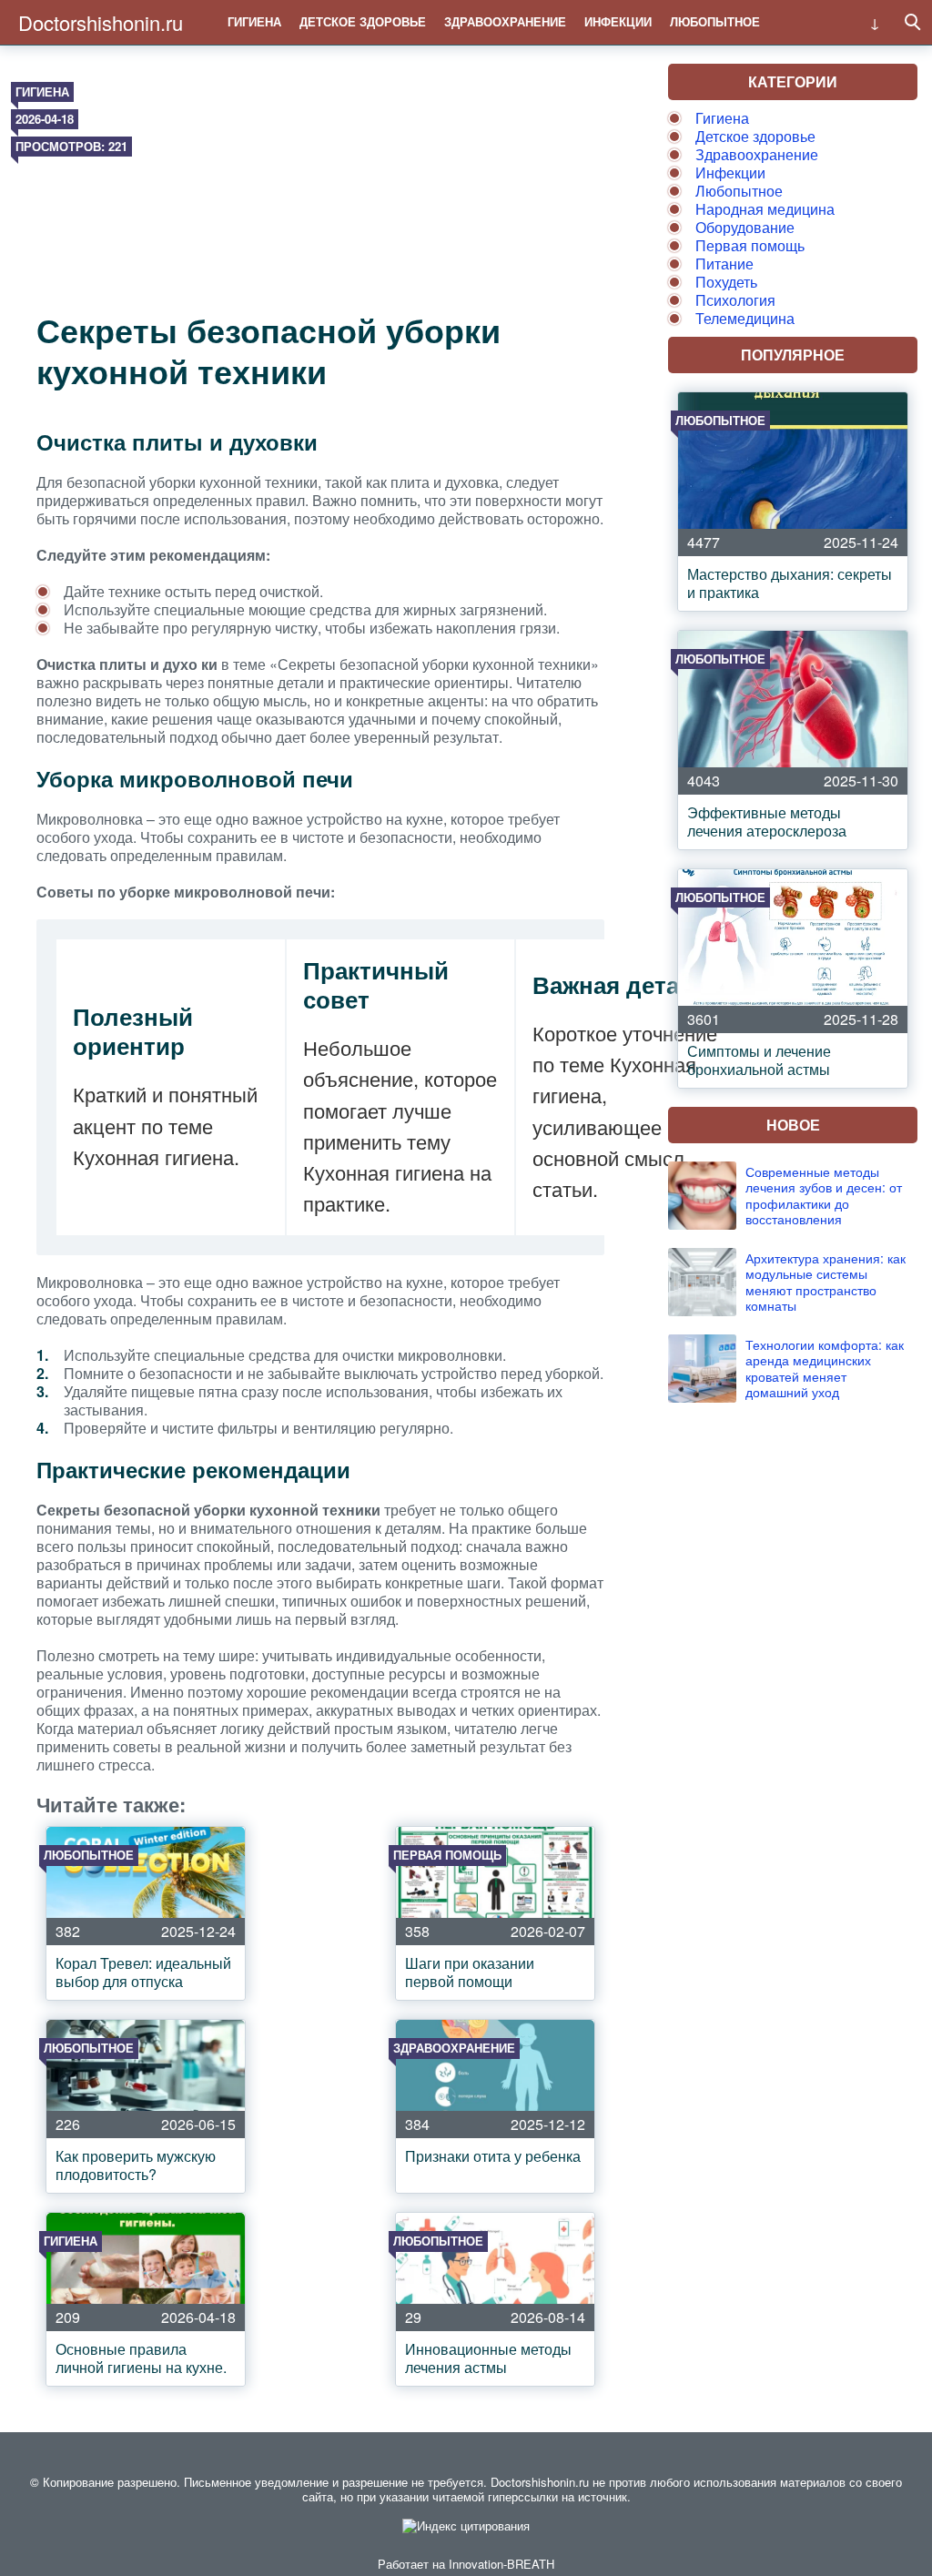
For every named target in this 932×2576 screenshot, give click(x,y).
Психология (735, 300)
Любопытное (715, 21)
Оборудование (745, 227)
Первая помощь (750, 245)
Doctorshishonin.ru (101, 22)
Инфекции (618, 21)
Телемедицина (745, 318)
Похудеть (726, 282)
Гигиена (254, 21)
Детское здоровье (363, 21)
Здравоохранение (505, 21)
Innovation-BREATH (501, 2564)
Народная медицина (765, 209)
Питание (724, 264)
